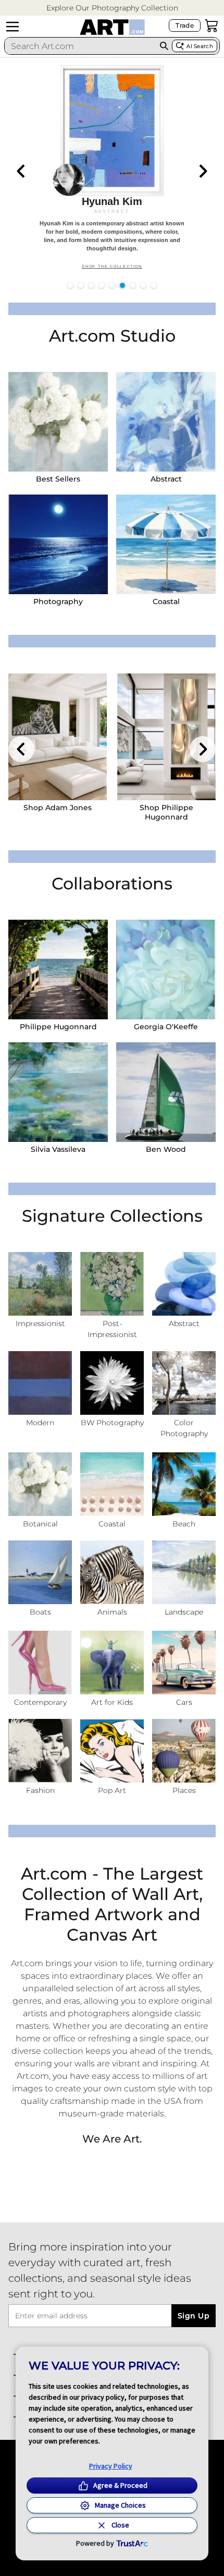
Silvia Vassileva (58, 1149)
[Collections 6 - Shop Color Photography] (184, 1383)
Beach (184, 1524)
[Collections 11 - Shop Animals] (112, 1572)
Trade (185, 25)
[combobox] (80, 46)
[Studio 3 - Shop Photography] (58, 544)
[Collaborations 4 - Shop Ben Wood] (166, 1092)
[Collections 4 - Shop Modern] (40, 1383)
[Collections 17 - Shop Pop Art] (112, 1751)
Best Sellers (58, 479)
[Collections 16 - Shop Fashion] (40, 1751)
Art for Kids (112, 1702)
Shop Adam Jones (58, 808)
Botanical (40, 1524)
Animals (112, 1612)
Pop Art (112, 1790)
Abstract (166, 479)
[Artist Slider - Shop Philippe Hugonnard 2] (166, 737)
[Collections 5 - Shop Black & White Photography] (112, 1383)
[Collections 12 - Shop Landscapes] (184, 1572)
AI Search (200, 46)
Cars (184, 1702)
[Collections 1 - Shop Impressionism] (40, 1284)
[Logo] (112, 27)
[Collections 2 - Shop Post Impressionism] (112, 1284)
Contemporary (40, 1702)
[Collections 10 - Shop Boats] (40, 1572)
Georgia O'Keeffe (166, 1027)
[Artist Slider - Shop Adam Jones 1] (58, 737)
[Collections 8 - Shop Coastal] (112, 1484)
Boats (40, 1612)
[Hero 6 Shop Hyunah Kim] (112, 169)
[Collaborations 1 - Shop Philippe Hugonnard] (58, 970)
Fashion (40, 1790)
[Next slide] (203, 171)
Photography (58, 601)
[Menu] (13, 27)
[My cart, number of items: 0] (211, 26)
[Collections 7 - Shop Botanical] (40, 1484)
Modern (40, 1423)
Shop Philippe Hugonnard (166, 812)
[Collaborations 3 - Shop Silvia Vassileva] (58, 1092)
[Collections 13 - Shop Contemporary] (40, 1663)
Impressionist (40, 1323)
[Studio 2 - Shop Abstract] (166, 422)
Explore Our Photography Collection (112, 8)
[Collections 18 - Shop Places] (184, 1751)
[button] (112, 8)
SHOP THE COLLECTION (112, 267)
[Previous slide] (21, 171)
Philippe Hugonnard (58, 1027)
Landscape (184, 1612)
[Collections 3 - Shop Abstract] (184, 1284)
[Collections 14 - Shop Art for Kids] (112, 1663)
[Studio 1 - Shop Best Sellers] (58, 422)
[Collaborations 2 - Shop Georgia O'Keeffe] (166, 970)
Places (184, 1790)
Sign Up (194, 2316)
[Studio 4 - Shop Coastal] (166, 544)
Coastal (166, 601)
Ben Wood (166, 1149)
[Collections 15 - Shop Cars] (184, 1663)
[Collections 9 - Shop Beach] (184, 1484)
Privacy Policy (111, 2466)
